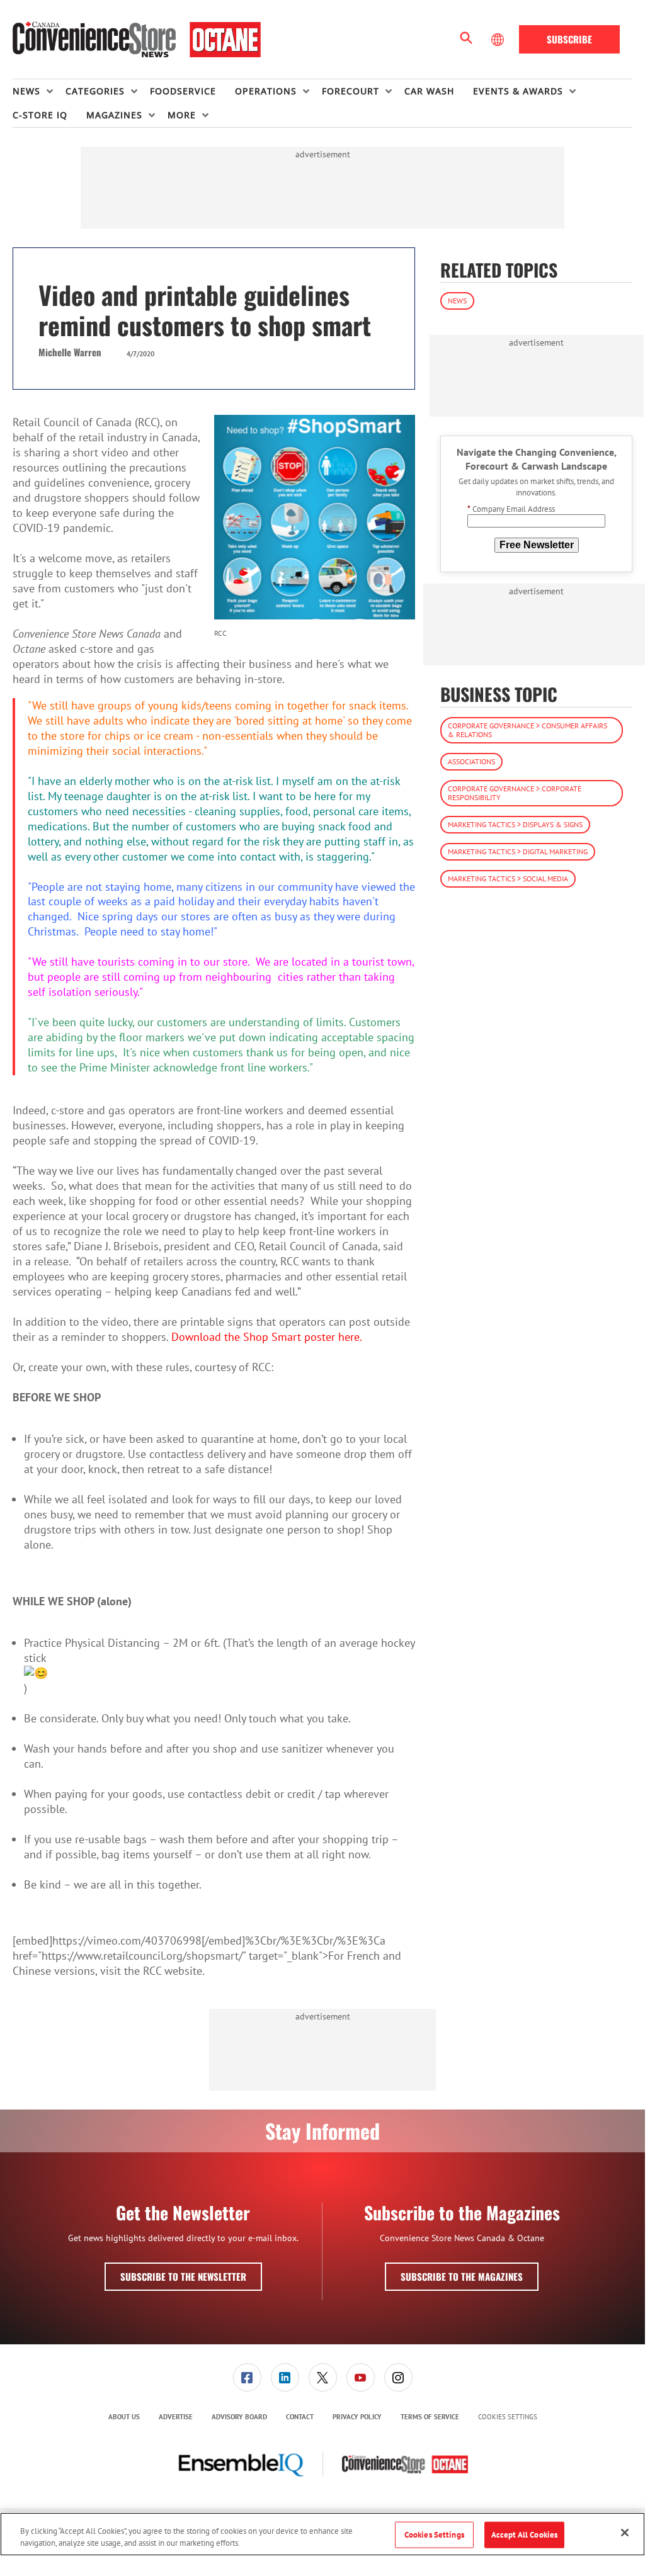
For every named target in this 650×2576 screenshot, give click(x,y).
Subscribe (569, 39)
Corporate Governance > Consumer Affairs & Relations (527, 730)
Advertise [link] (176, 2417)
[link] (247, 2377)
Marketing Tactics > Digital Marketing (518, 851)
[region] (322, 2534)
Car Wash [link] (429, 91)
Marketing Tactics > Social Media (508, 878)
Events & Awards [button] (518, 91)
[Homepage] (137, 40)
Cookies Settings (508, 2417)
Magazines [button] (114, 115)
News (457, 301)
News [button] (26, 91)
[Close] (625, 2533)
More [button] (182, 115)
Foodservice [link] (183, 91)
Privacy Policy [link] (357, 2417)
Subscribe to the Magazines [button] (462, 2276)
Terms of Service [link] (430, 2417)
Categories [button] (95, 91)
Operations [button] (266, 91)
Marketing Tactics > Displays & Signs (515, 824)
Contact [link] (300, 2417)
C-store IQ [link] (40, 115)
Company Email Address (511, 509)
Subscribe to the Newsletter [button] (183, 2276)
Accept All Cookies (524, 2535)
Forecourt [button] (351, 91)
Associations (471, 761)
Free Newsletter (537, 545)
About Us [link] (124, 2417)
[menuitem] (39, 91)
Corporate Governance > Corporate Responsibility (515, 793)
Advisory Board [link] (239, 2417)
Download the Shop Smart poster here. (268, 1337)
